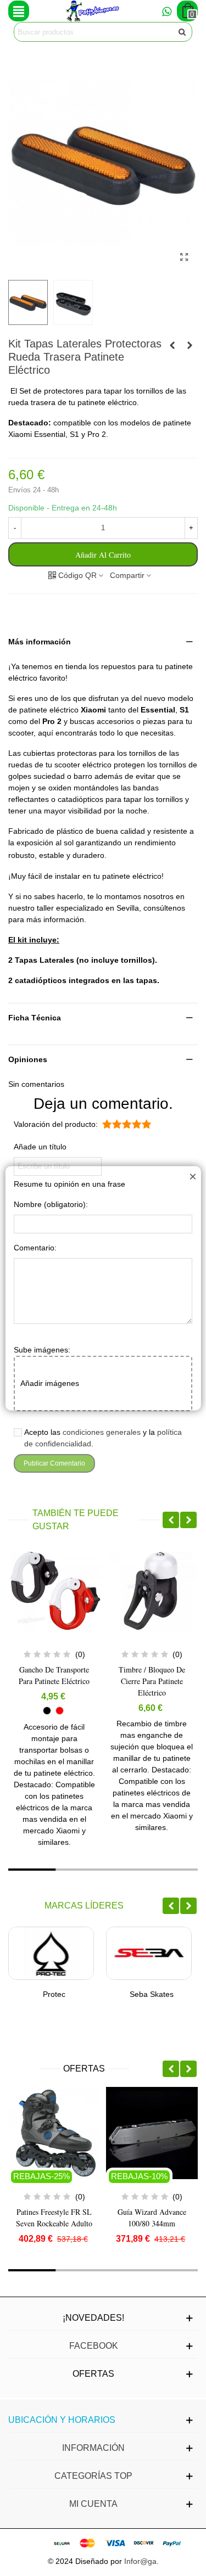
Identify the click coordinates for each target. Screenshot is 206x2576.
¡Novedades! (93, 2318)
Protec (54, 1994)
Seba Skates (152, 1994)
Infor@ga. (141, 2561)
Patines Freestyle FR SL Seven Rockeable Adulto (54, 2218)
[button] (103, 642)
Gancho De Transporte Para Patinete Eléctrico (54, 1675)
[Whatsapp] (166, 11)
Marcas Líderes (84, 1906)
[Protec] (51, 1953)
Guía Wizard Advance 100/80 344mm (152, 2218)
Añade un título (40, 1147)
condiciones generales (102, 1432)
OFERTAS (84, 2069)
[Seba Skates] (149, 1953)
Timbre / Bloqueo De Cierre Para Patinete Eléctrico (152, 1681)
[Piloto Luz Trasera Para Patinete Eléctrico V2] (172, 345)
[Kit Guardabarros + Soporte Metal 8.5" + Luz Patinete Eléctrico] (190, 345)
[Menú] (19, 11)
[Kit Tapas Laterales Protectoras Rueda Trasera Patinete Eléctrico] (184, 257)
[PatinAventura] (93, 11)
